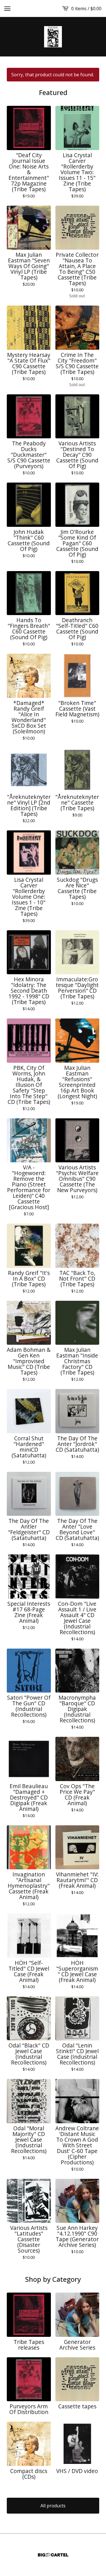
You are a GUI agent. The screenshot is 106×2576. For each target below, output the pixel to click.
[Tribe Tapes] (53, 37)
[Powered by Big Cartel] (53, 2555)
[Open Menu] (7, 9)
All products (53, 2506)
